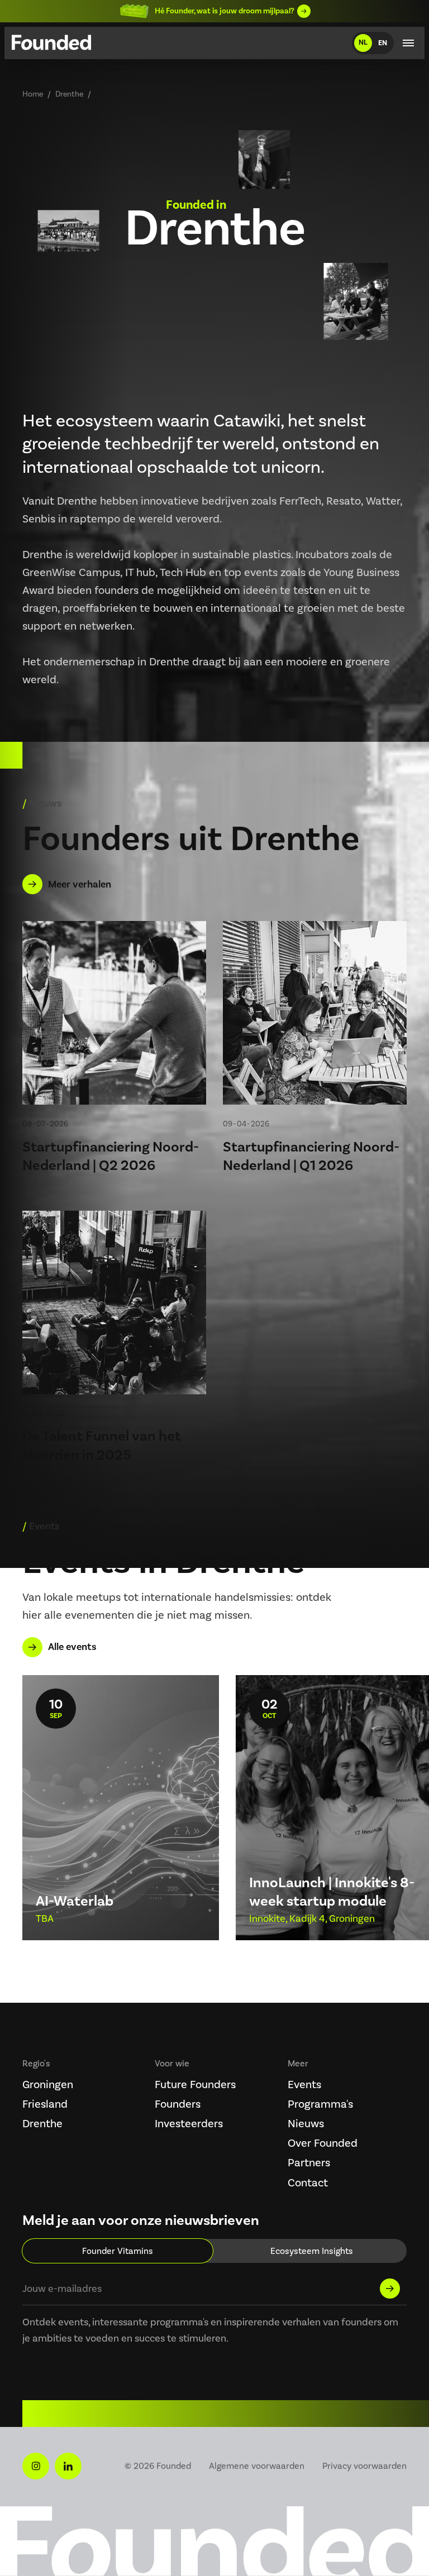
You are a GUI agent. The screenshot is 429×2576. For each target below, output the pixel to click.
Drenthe (42, 2123)
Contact (308, 2182)
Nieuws (306, 2123)
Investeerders (189, 2123)
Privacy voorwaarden (364, 2466)
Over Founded (323, 2143)
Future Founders (195, 2084)
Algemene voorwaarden (257, 2466)
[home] (51, 45)
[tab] (118, 2251)
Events (304, 2084)
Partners (309, 2162)
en (383, 43)
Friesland (45, 2104)
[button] (408, 43)
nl (363, 42)
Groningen (48, 2084)
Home (33, 94)
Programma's (320, 2104)
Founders (178, 2104)
